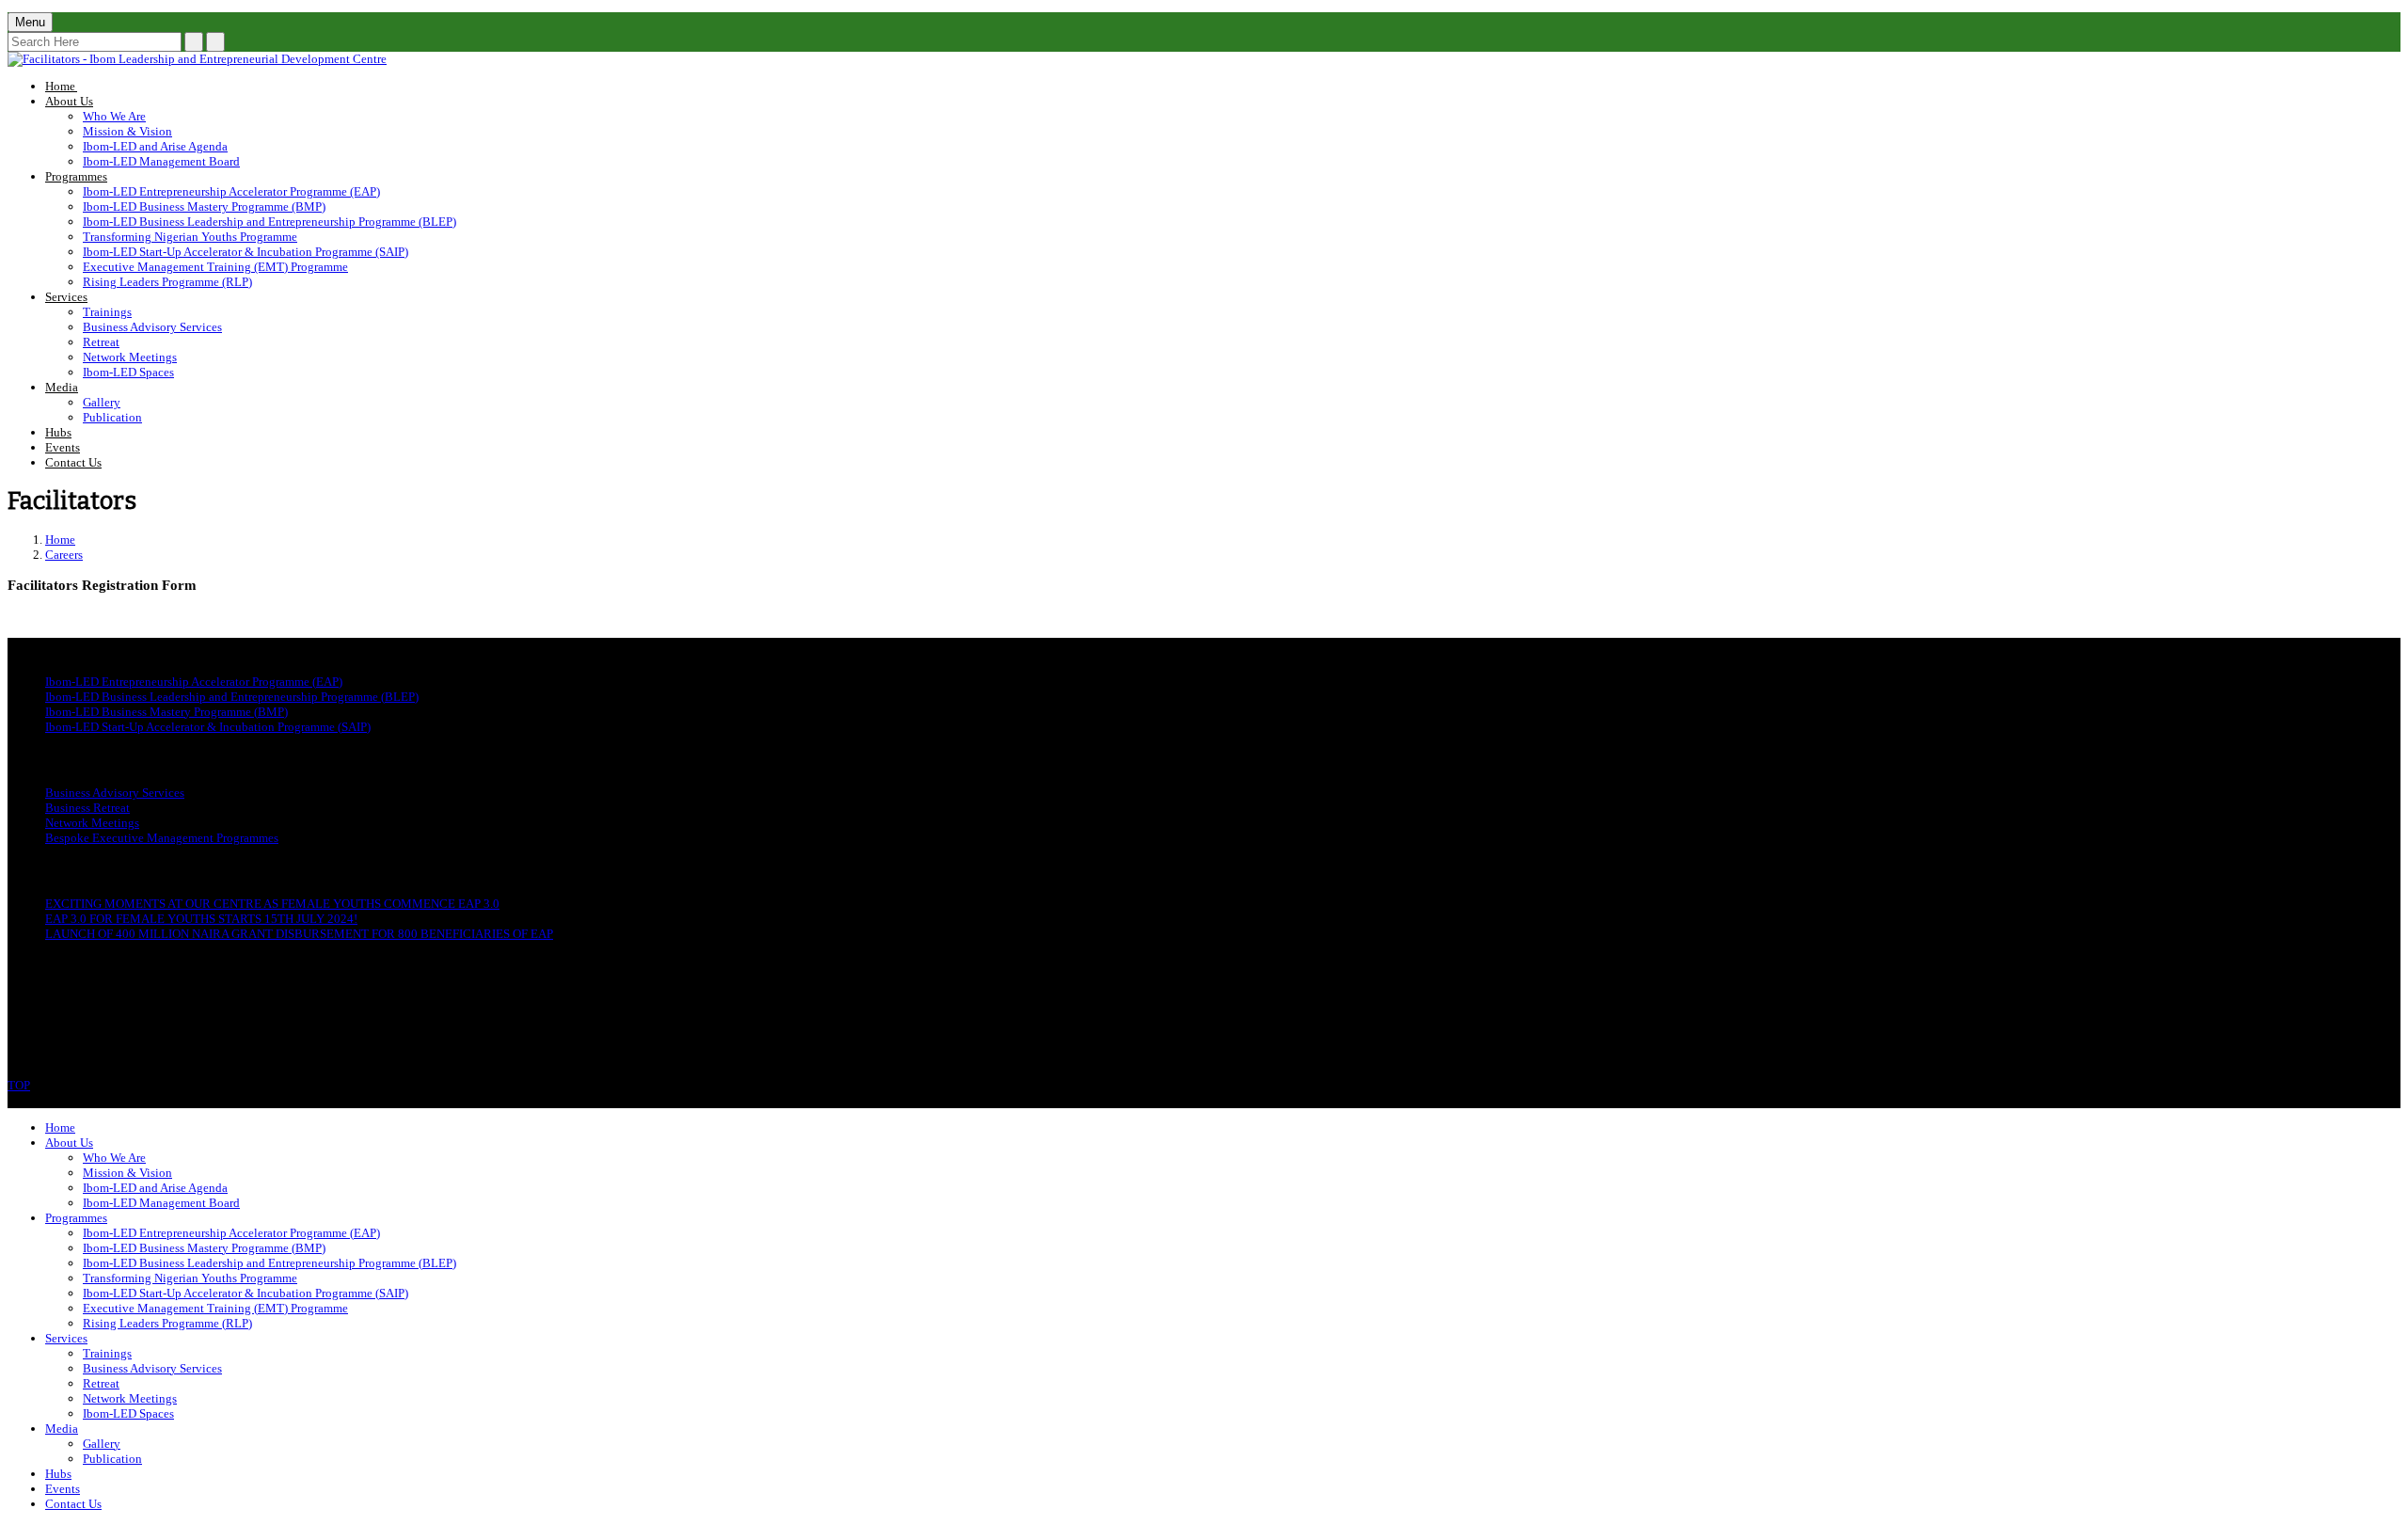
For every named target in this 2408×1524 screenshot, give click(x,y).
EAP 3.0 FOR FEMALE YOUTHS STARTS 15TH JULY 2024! (201, 919)
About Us (69, 101)
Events (63, 447)
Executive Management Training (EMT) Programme (215, 267)
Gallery (102, 402)
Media (62, 387)
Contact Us (73, 462)
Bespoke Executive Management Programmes (162, 838)
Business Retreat (87, 808)
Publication (112, 417)
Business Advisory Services (152, 327)
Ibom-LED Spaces (128, 372)
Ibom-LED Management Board (161, 161)
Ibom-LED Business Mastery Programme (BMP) (204, 206)
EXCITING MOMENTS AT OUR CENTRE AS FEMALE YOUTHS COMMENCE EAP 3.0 (272, 904)
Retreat (101, 342)
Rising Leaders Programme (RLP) (167, 282)
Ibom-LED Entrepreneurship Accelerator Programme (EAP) (231, 191)
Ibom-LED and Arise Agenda (155, 146)
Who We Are (114, 116)
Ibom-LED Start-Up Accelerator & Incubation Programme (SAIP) (246, 252)
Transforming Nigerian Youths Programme (190, 237)
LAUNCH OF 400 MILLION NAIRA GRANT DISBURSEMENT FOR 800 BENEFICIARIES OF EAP (299, 934)
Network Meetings (130, 357)
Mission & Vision (127, 131)
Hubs (58, 432)
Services (66, 297)
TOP (19, 1085)
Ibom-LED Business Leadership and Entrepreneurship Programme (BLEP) (269, 222)
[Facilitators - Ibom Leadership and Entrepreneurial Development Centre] (197, 59)
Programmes (76, 176)
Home (96, 86)
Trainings (107, 312)
